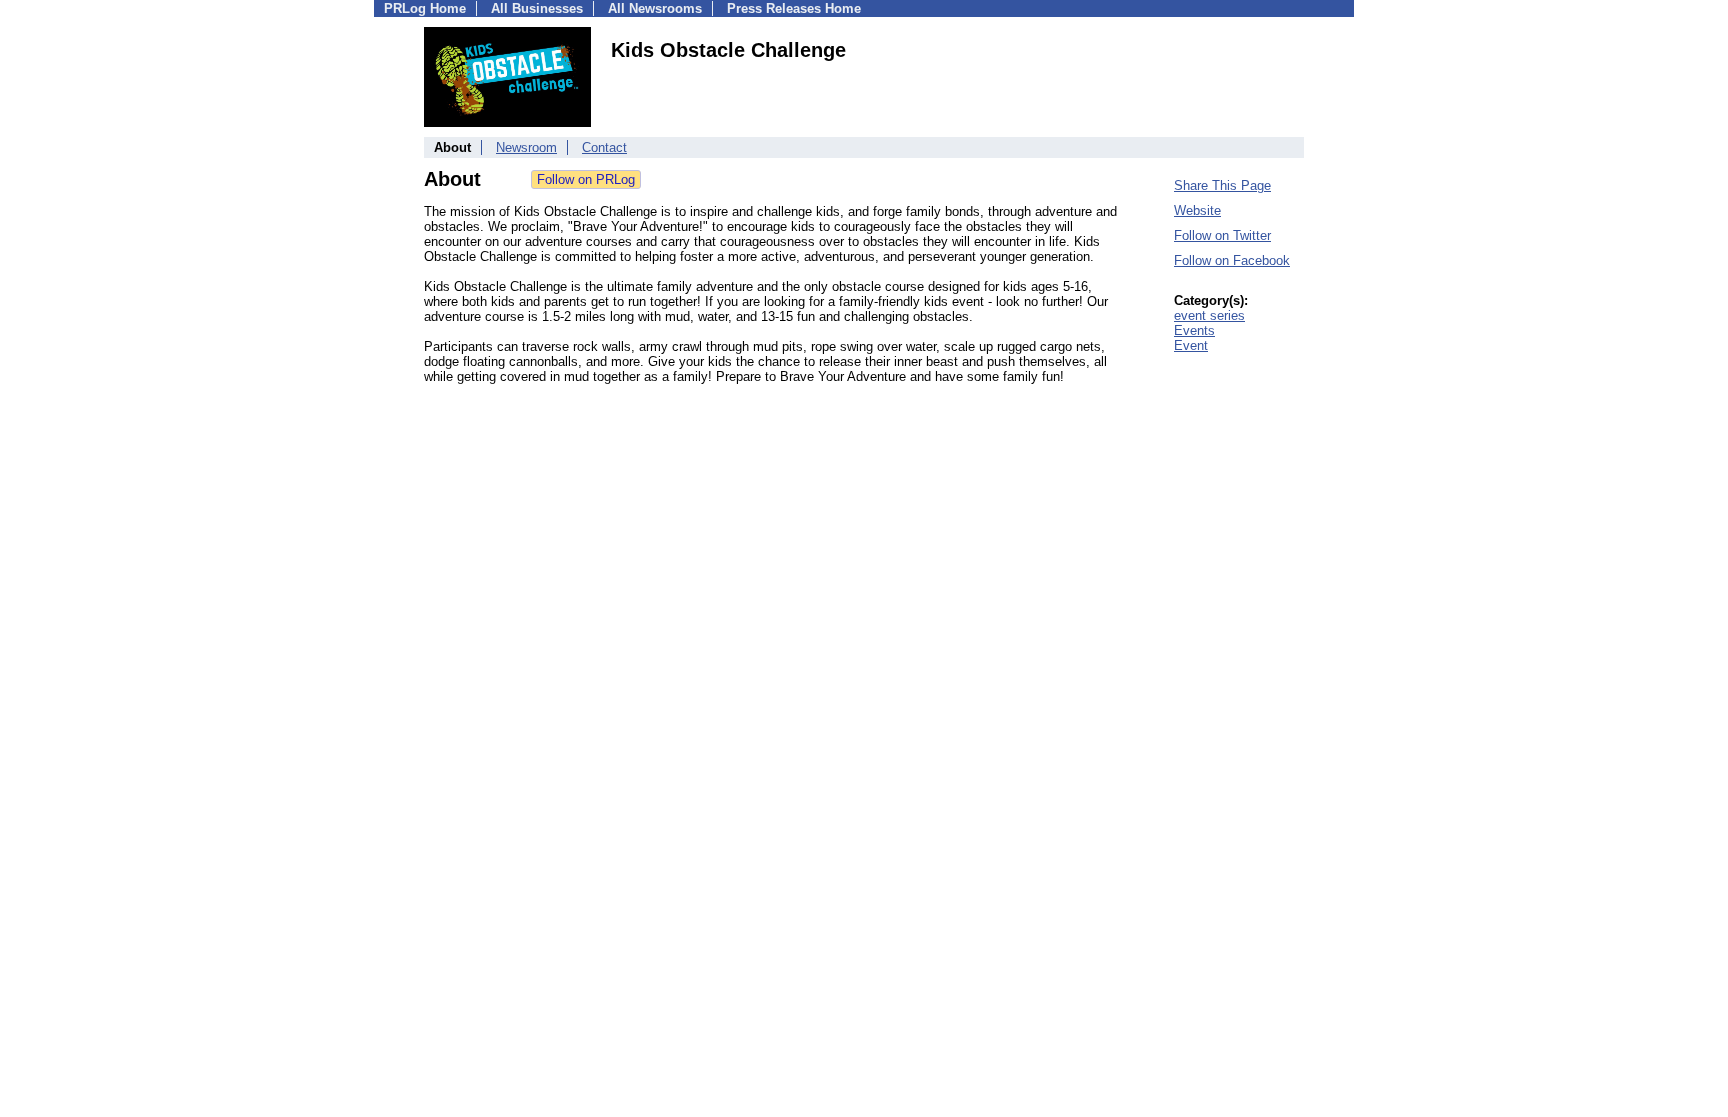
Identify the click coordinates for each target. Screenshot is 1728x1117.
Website (1197, 210)
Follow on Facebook (1232, 260)
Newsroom (526, 147)
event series (1209, 315)
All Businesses (537, 8)
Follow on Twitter (1222, 235)
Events (1194, 330)
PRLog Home (425, 8)
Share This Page (1222, 185)
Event (1191, 345)
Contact (604, 147)
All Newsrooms (655, 8)
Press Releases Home (794, 8)
